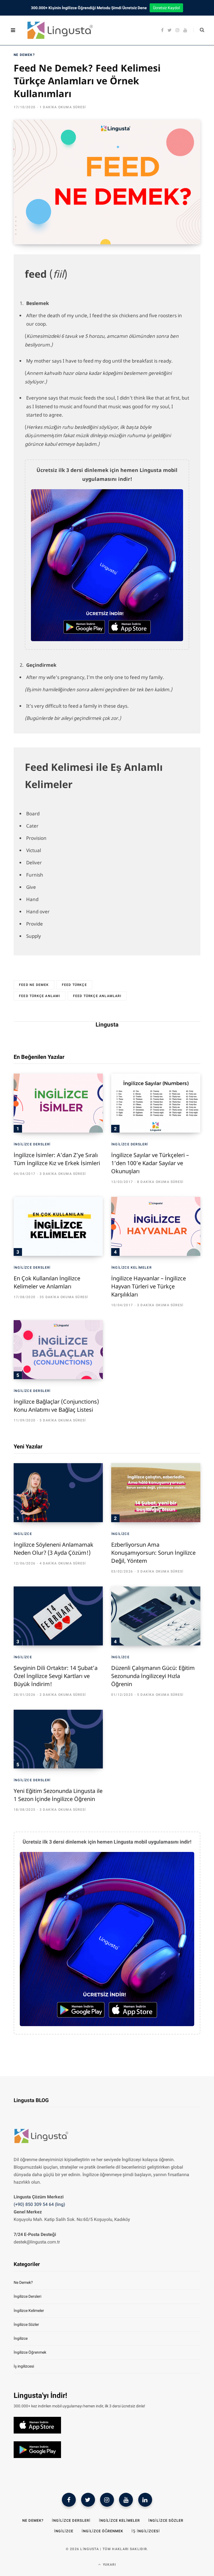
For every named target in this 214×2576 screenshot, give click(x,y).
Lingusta (107, 1025)
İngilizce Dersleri (32, 1144)
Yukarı (109, 2565)
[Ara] (199, 30)
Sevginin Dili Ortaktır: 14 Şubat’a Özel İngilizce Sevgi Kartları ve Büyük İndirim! (56, 1676)
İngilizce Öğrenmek (30, 2352)
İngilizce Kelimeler (131, 1268)
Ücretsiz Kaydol (166, 8)
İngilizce (23, 1534)
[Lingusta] (58, 30)
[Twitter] (88, 2500)
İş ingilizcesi (24, 2366)
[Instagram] (107, 2500)
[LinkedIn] (145, 2500)
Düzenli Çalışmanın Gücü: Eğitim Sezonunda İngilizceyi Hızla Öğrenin (153, 1676)
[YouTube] (126, 2500)
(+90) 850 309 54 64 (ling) (39, 2204)
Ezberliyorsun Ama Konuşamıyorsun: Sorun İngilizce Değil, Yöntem (153, 1553)
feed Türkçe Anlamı (40, 996)
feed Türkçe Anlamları (97, 996)
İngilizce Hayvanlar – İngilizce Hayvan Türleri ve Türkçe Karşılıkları (149, 1286)
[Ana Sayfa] (42, 2145)
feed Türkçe (74, 985)
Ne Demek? (24, 55)
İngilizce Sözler (26, 2324)
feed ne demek (34, 985)
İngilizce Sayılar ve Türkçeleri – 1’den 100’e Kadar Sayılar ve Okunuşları (150, 1163)
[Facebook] (69, 2500)
